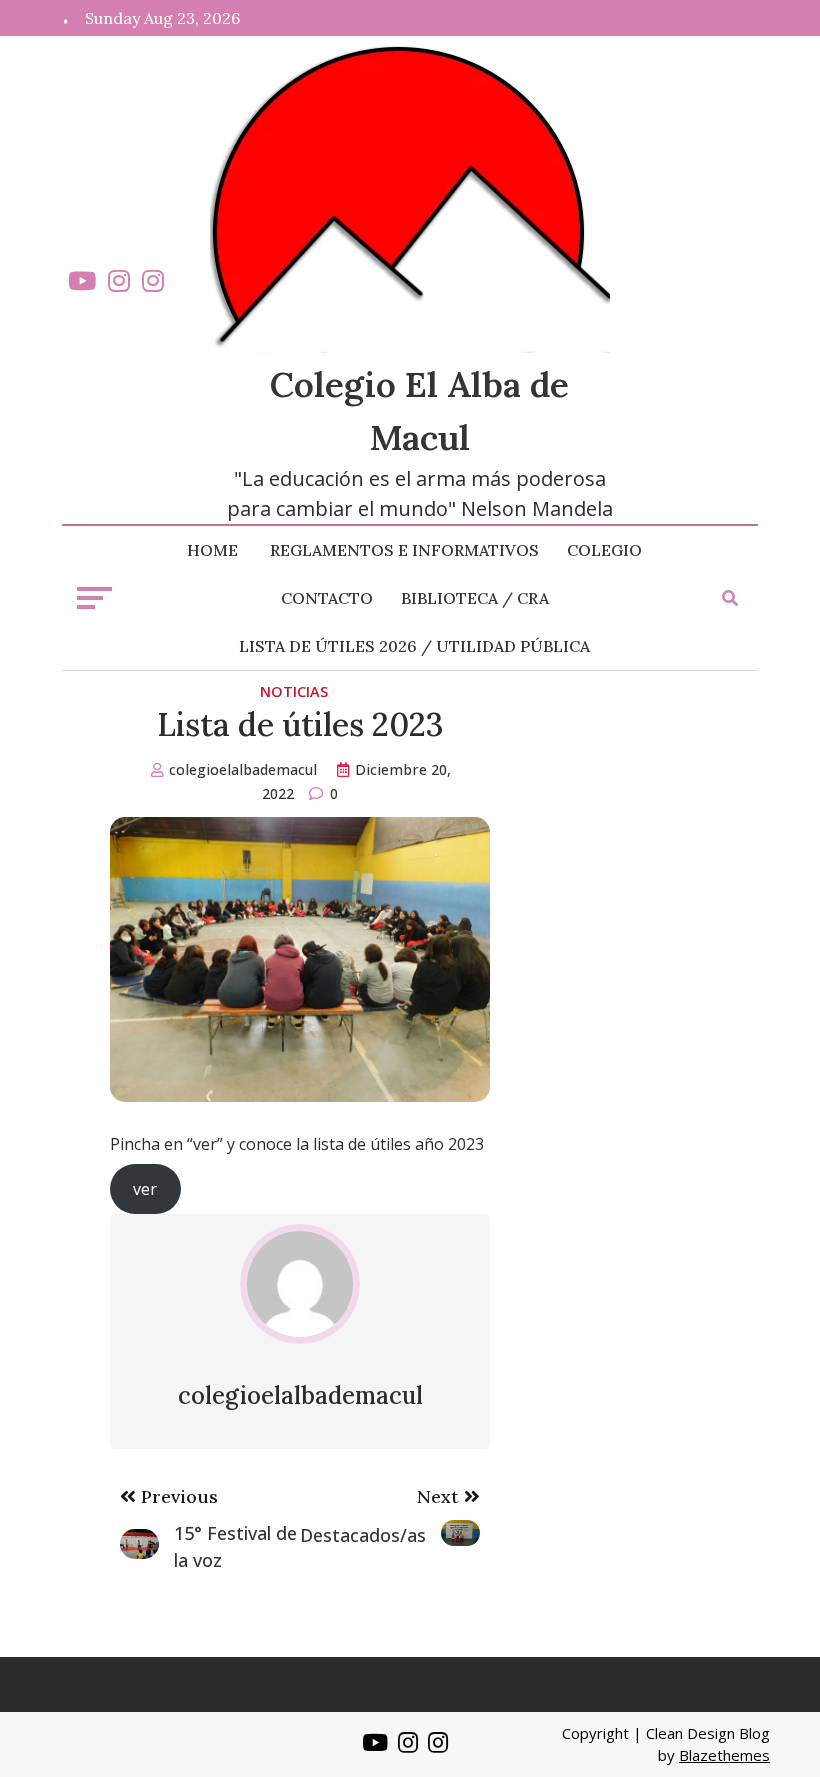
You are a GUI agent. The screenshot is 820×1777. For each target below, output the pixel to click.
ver (145, 1189)
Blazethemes (724, 1755)
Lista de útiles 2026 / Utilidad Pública (414, 646)
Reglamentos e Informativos (404, 550)
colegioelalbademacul (243, 769)
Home (212, 550)
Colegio (604, 550)
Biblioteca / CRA (475, 598)
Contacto (327, 598)
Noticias (294, 691)
